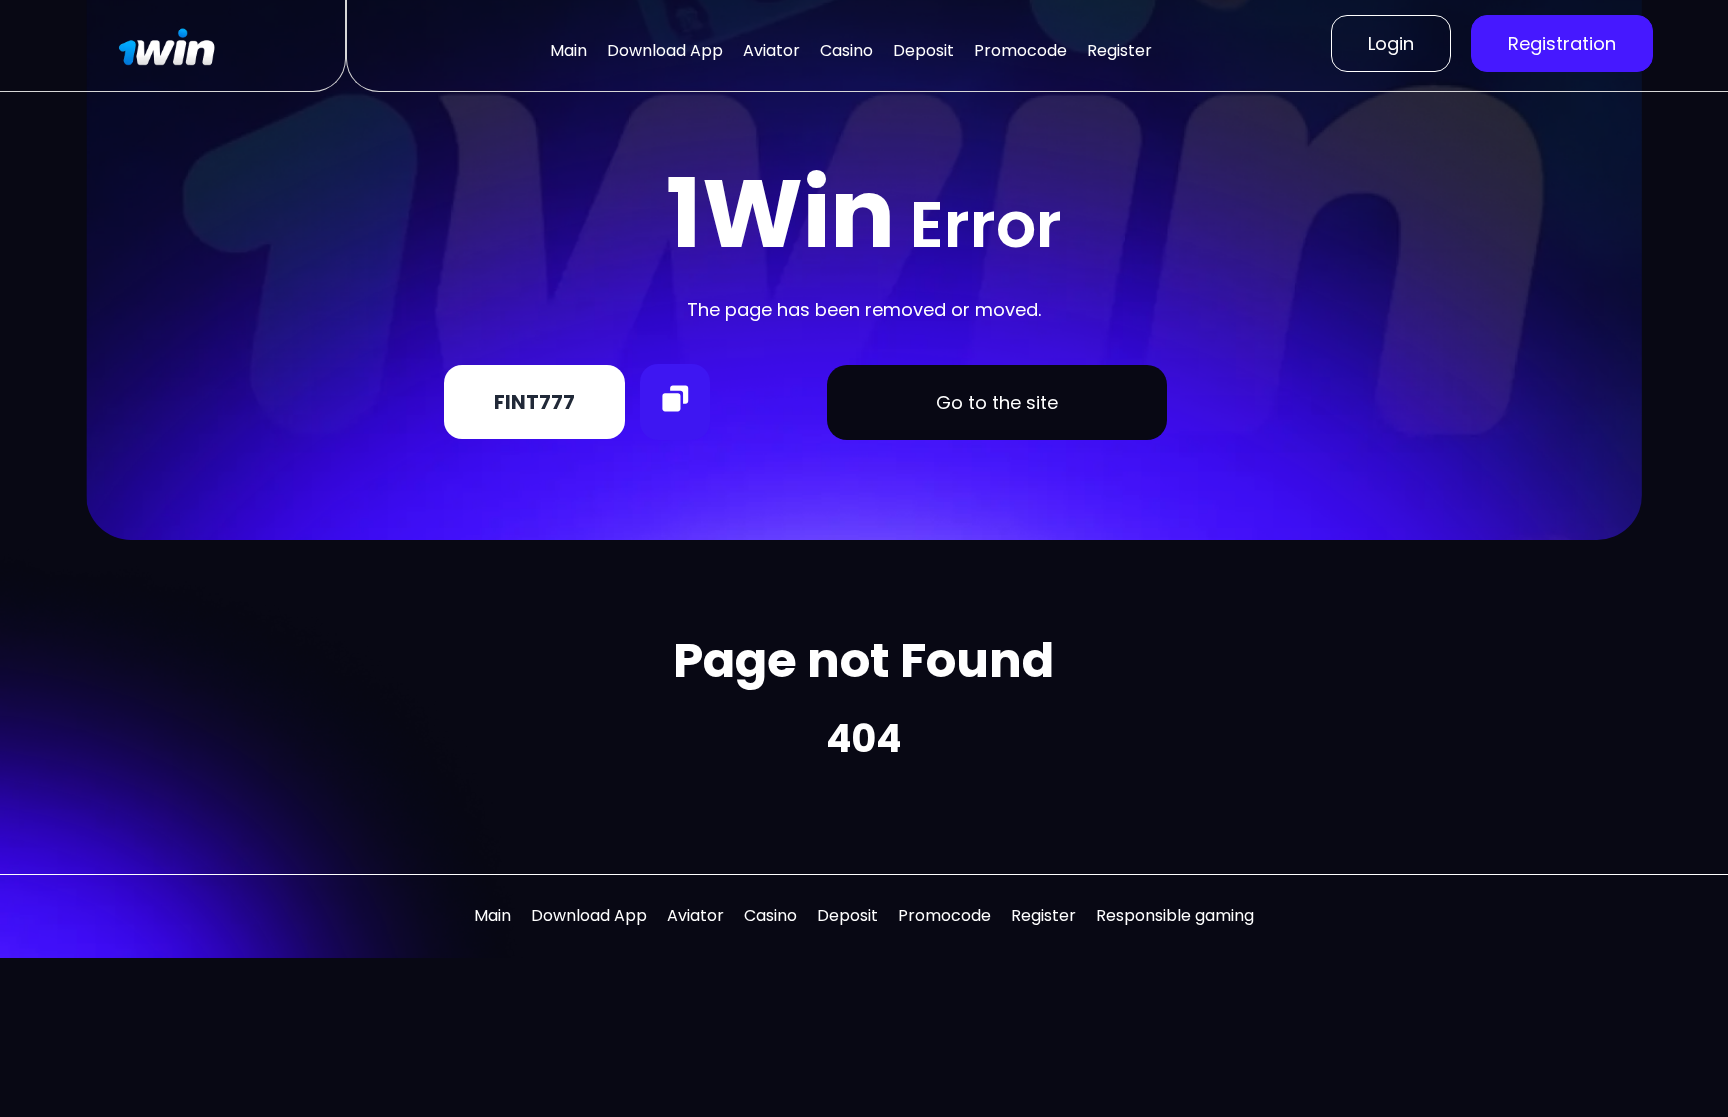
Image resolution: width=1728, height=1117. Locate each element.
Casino (846, 50)
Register (1119, 50)
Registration (1562, 43)
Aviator (771, 50)
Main (568, 50)
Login (1391, 43)
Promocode (1020, 50)
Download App (665, 50)
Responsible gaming (1175, 915)
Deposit (923, 50)
